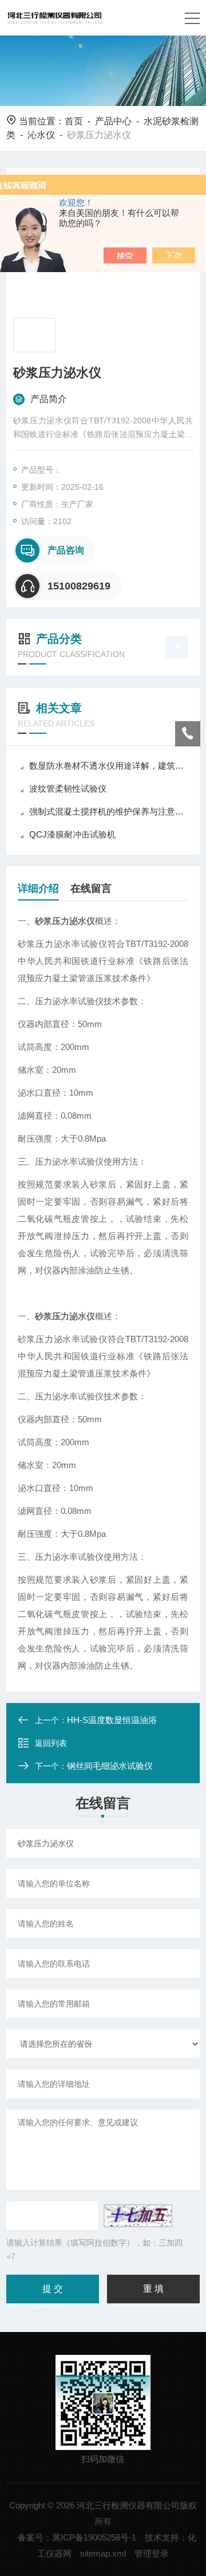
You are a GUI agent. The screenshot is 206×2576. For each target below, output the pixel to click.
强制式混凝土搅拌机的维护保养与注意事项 (109, 811)
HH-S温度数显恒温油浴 (112, 1720)
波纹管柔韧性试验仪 (68, 788)
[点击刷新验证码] (138, 2216)
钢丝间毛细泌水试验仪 (110, 1766)
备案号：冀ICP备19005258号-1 (77, 2537)
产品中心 (113, 121)
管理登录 (152, 2553)
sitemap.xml (103, 2553)
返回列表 (51, 1743)
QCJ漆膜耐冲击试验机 (72, 834)
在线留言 (91, 888)
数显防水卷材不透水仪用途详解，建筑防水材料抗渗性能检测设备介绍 (109, 766)
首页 (74, 121)
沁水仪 (41, 135)
